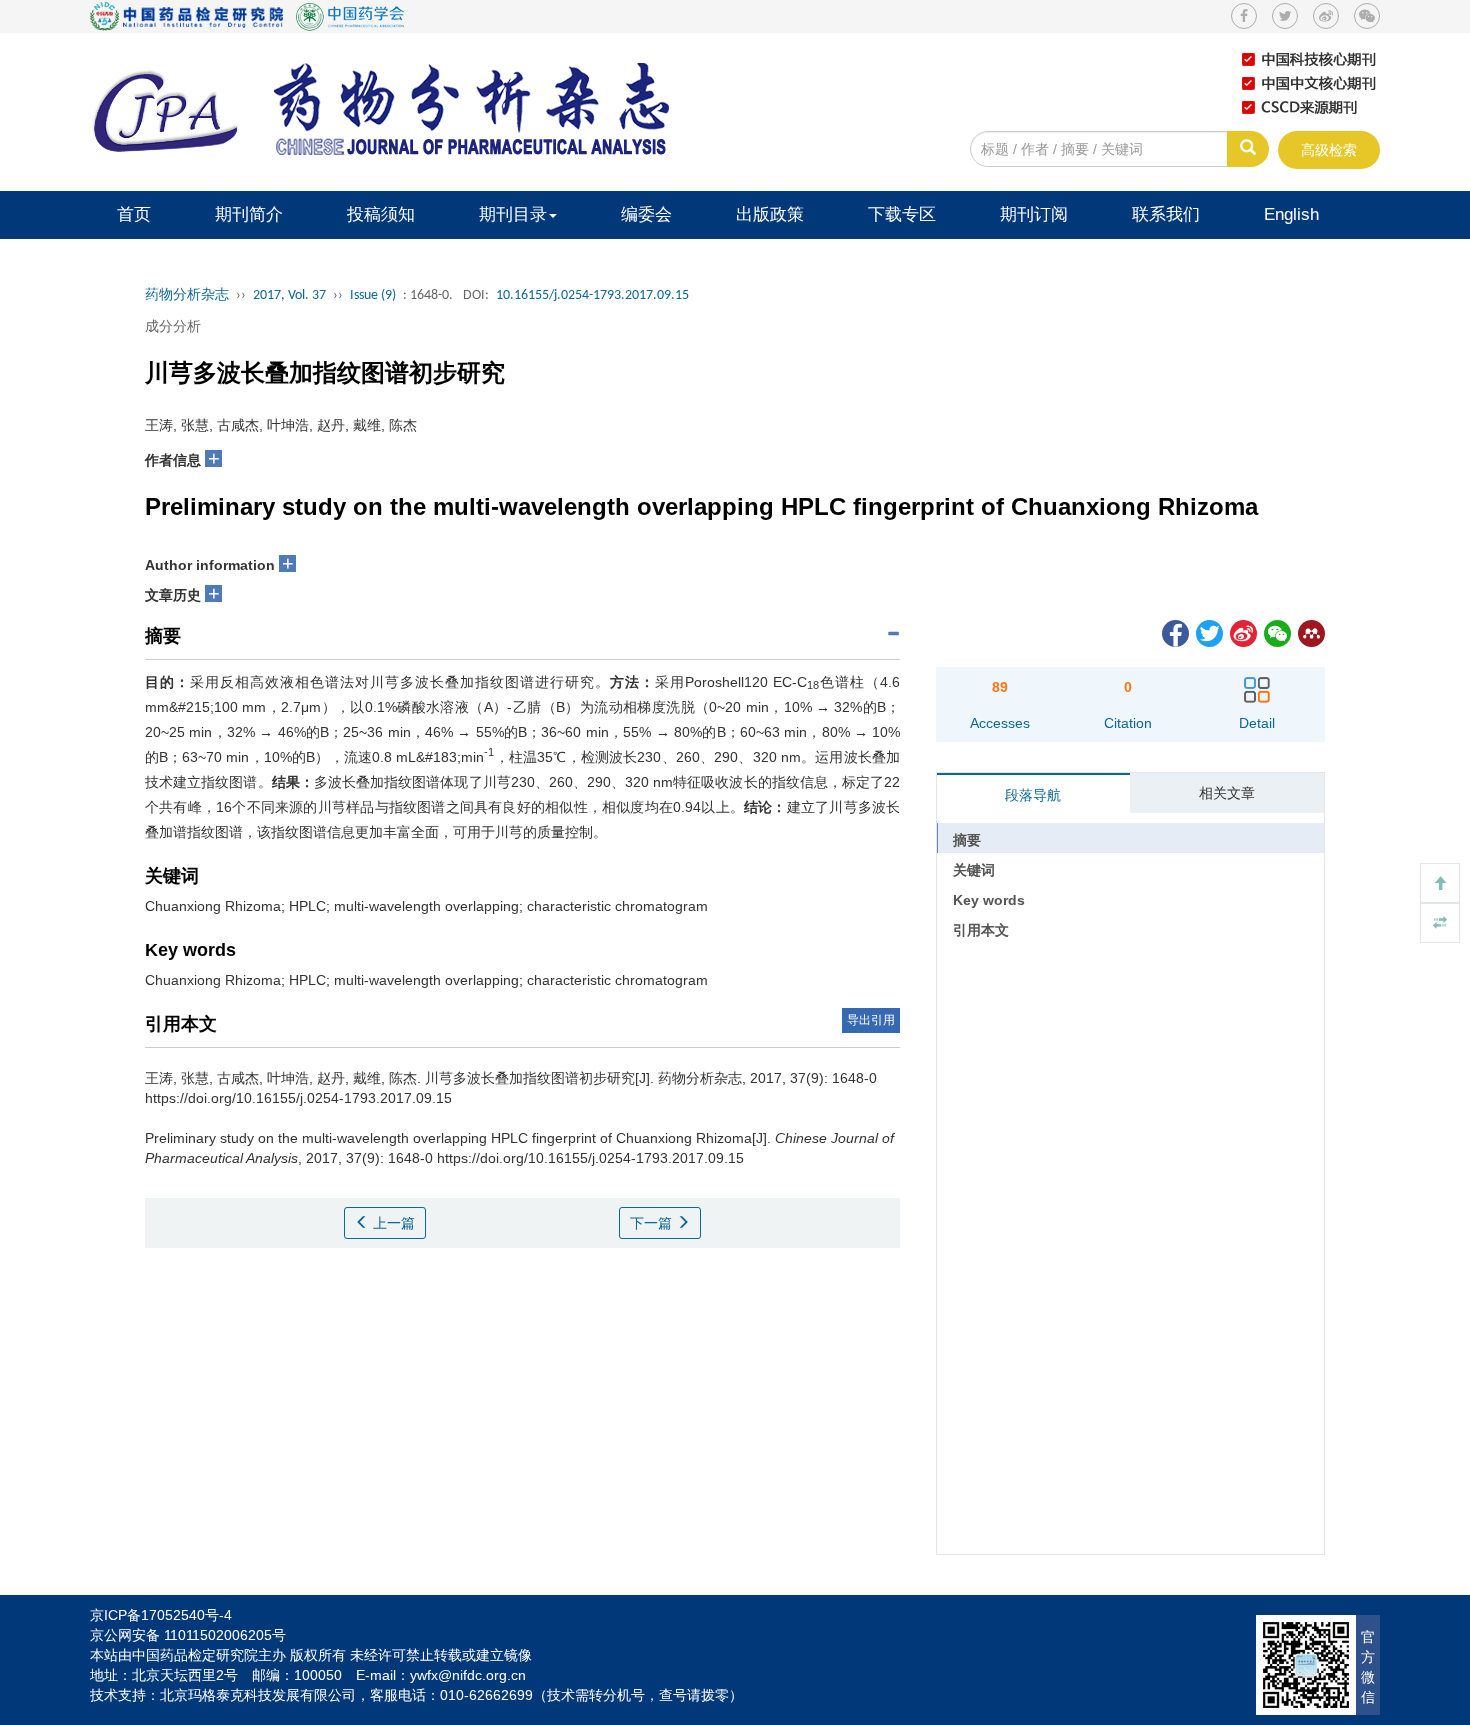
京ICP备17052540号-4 (161, 1615)
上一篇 (392, 1223)
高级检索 (1329, 150)
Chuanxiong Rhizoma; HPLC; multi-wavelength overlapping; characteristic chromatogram (426, 906)
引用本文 (981, 930)
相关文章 (1227, 793)
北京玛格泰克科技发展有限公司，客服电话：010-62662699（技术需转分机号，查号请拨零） (451, 1695)
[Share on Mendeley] (1310, 632)
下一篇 (653, 1223)
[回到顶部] (1440, 883)
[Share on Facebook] (1174, 632)
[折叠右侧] (1440, 923)
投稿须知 (381, 214)
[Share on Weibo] (1242, 632)
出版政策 (770, 214)
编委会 (646, 214)
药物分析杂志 (187, 295)
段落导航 (1033, 795)
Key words (989, 900)
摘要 (967, 840)
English (1291, 214)
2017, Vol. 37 (289, 295)
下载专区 (902, 214)
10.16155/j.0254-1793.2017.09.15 (592, 295)
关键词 (974, 870)
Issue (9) (373, 295)
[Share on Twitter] (1208, 632)
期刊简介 (249, 214)
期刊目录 (513, 214)
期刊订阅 (1034, 214)
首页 (134, 214)
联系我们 (1166, 214)
